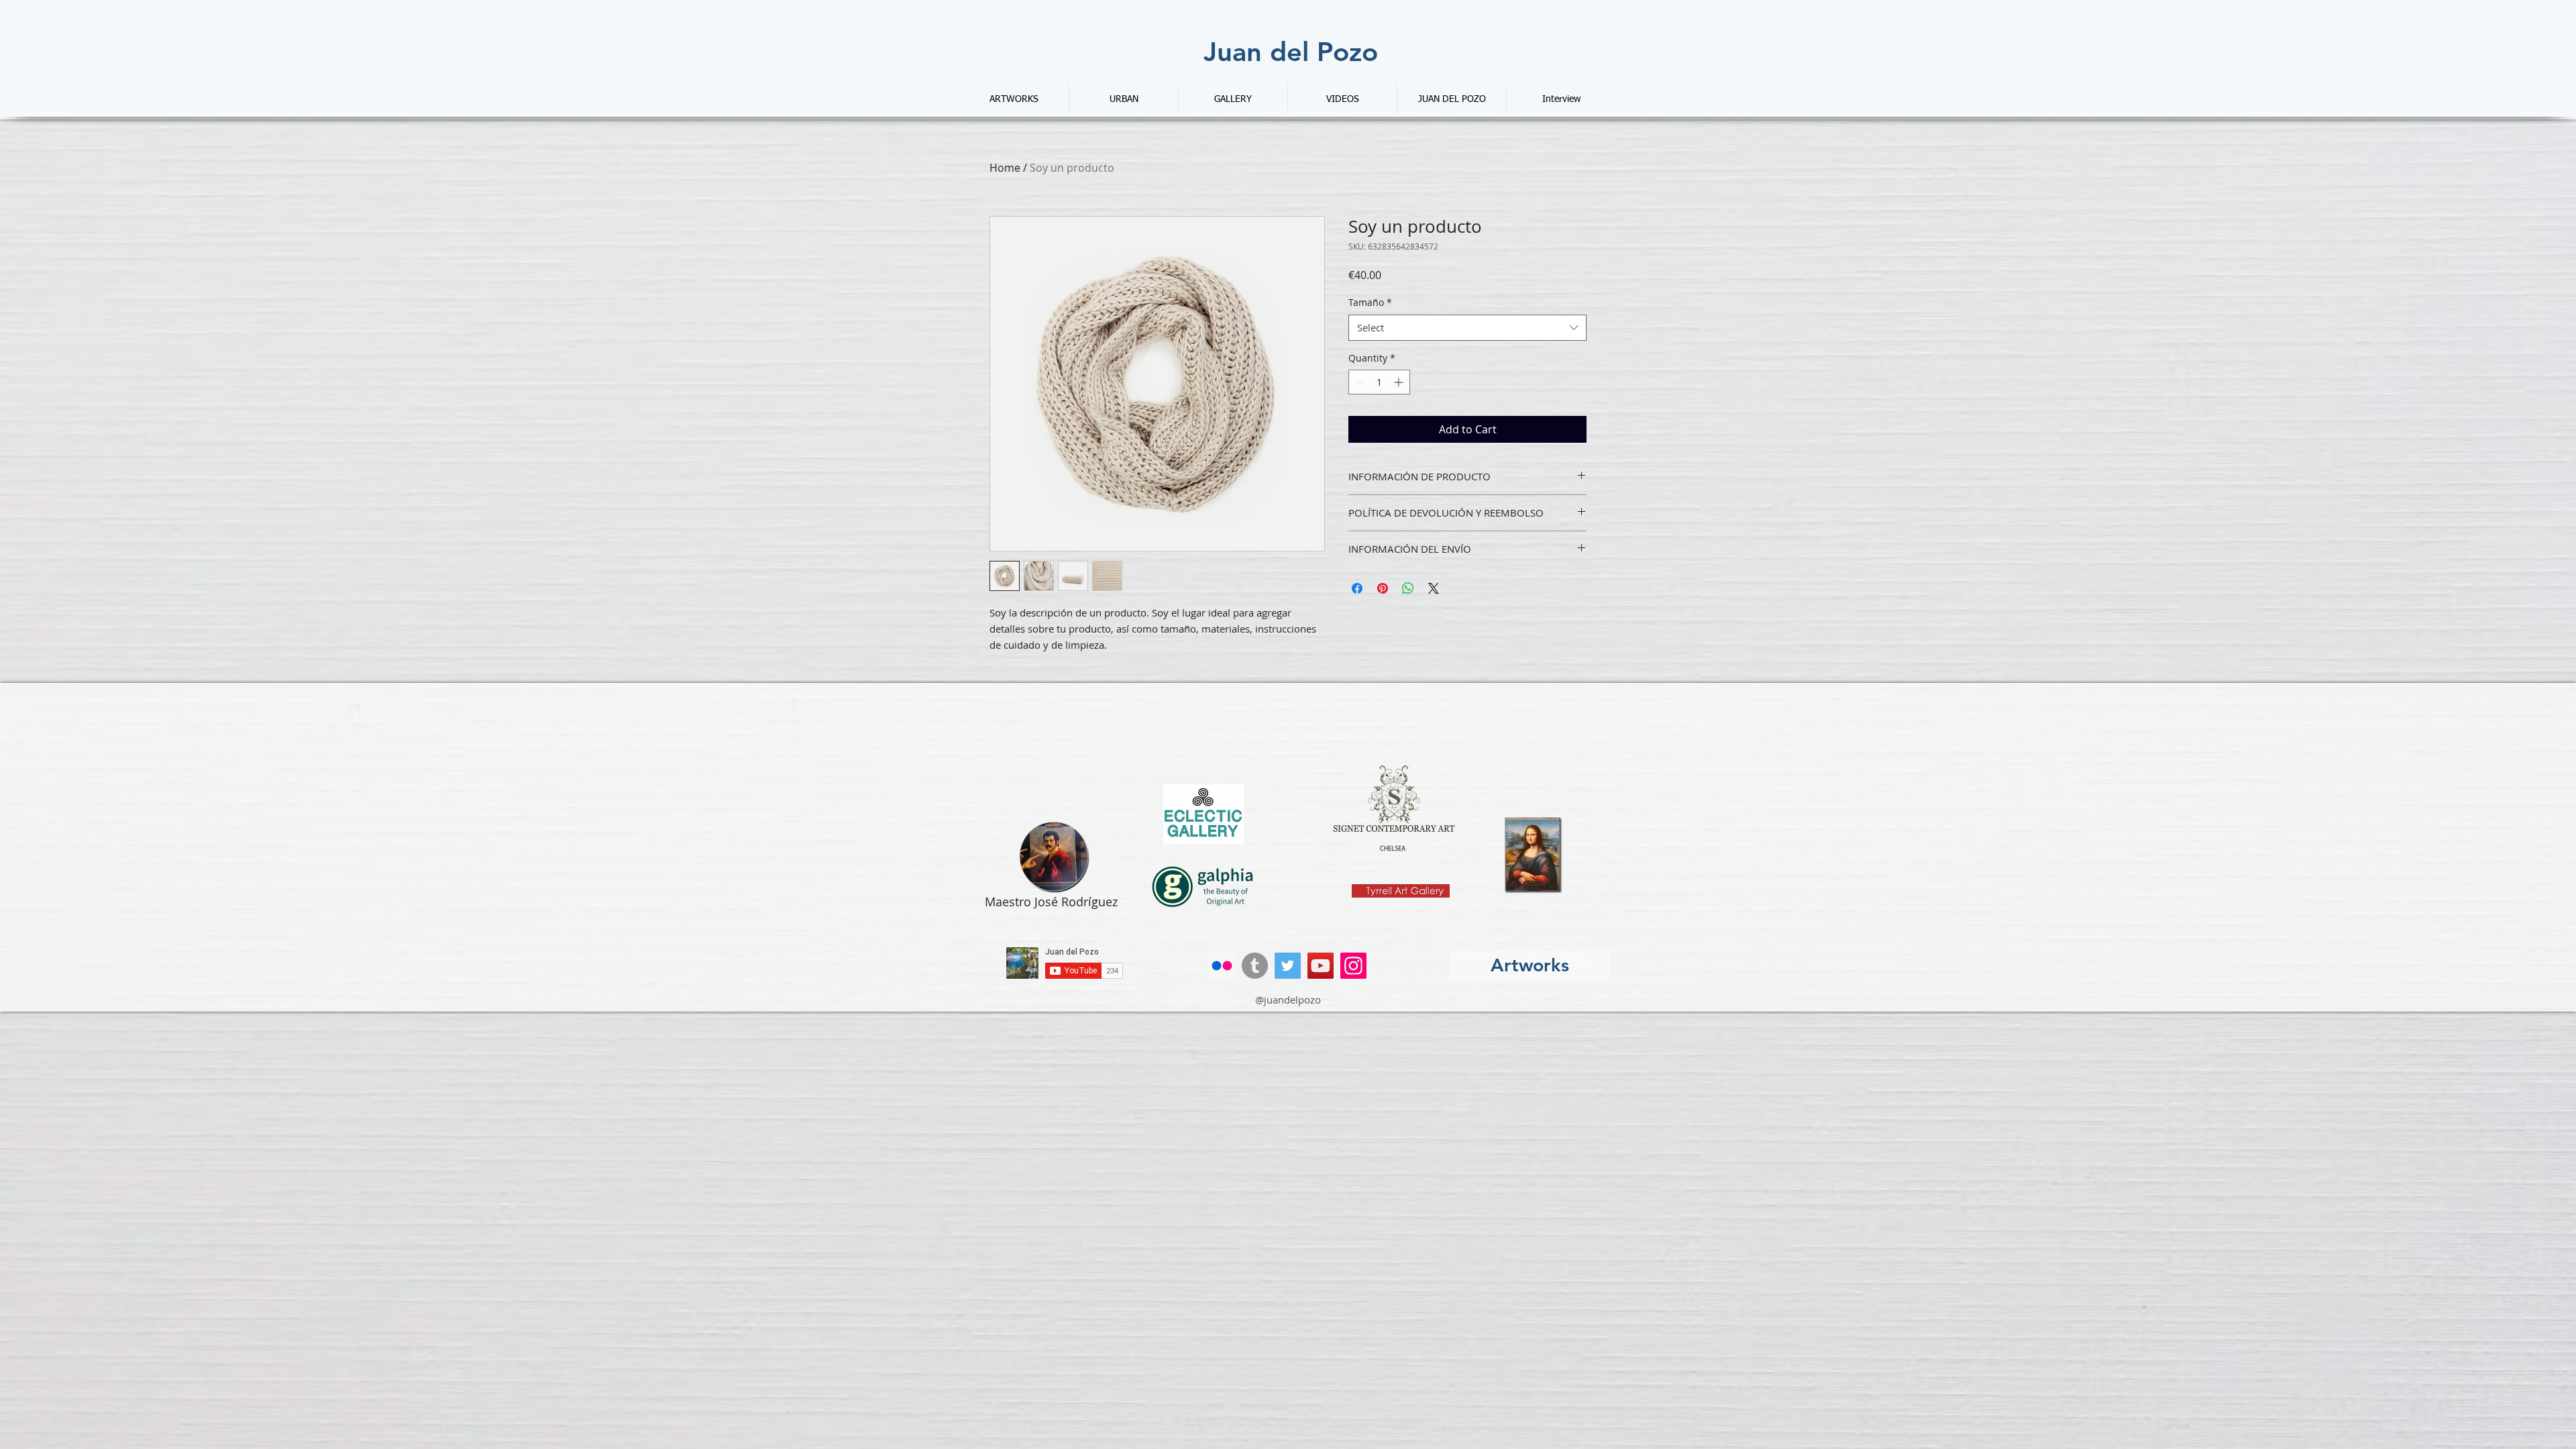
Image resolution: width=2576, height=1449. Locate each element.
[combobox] (1467, 328)
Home (1005, 168)
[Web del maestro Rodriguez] (1054, 857)
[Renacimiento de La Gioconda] (1534, 855)
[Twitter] (1288, 966)
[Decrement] (1359, 382)
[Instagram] (1353, 966)
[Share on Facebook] (1357, 588)
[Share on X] (1434, 588)
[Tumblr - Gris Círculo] (1255, 966)
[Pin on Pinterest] (1383, 588)
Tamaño (1370, 302)
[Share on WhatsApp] (1408, 588)
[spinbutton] (1379, 382)
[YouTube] (1321, 966)
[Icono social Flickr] (1222, 966)
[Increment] (1400, 382)
